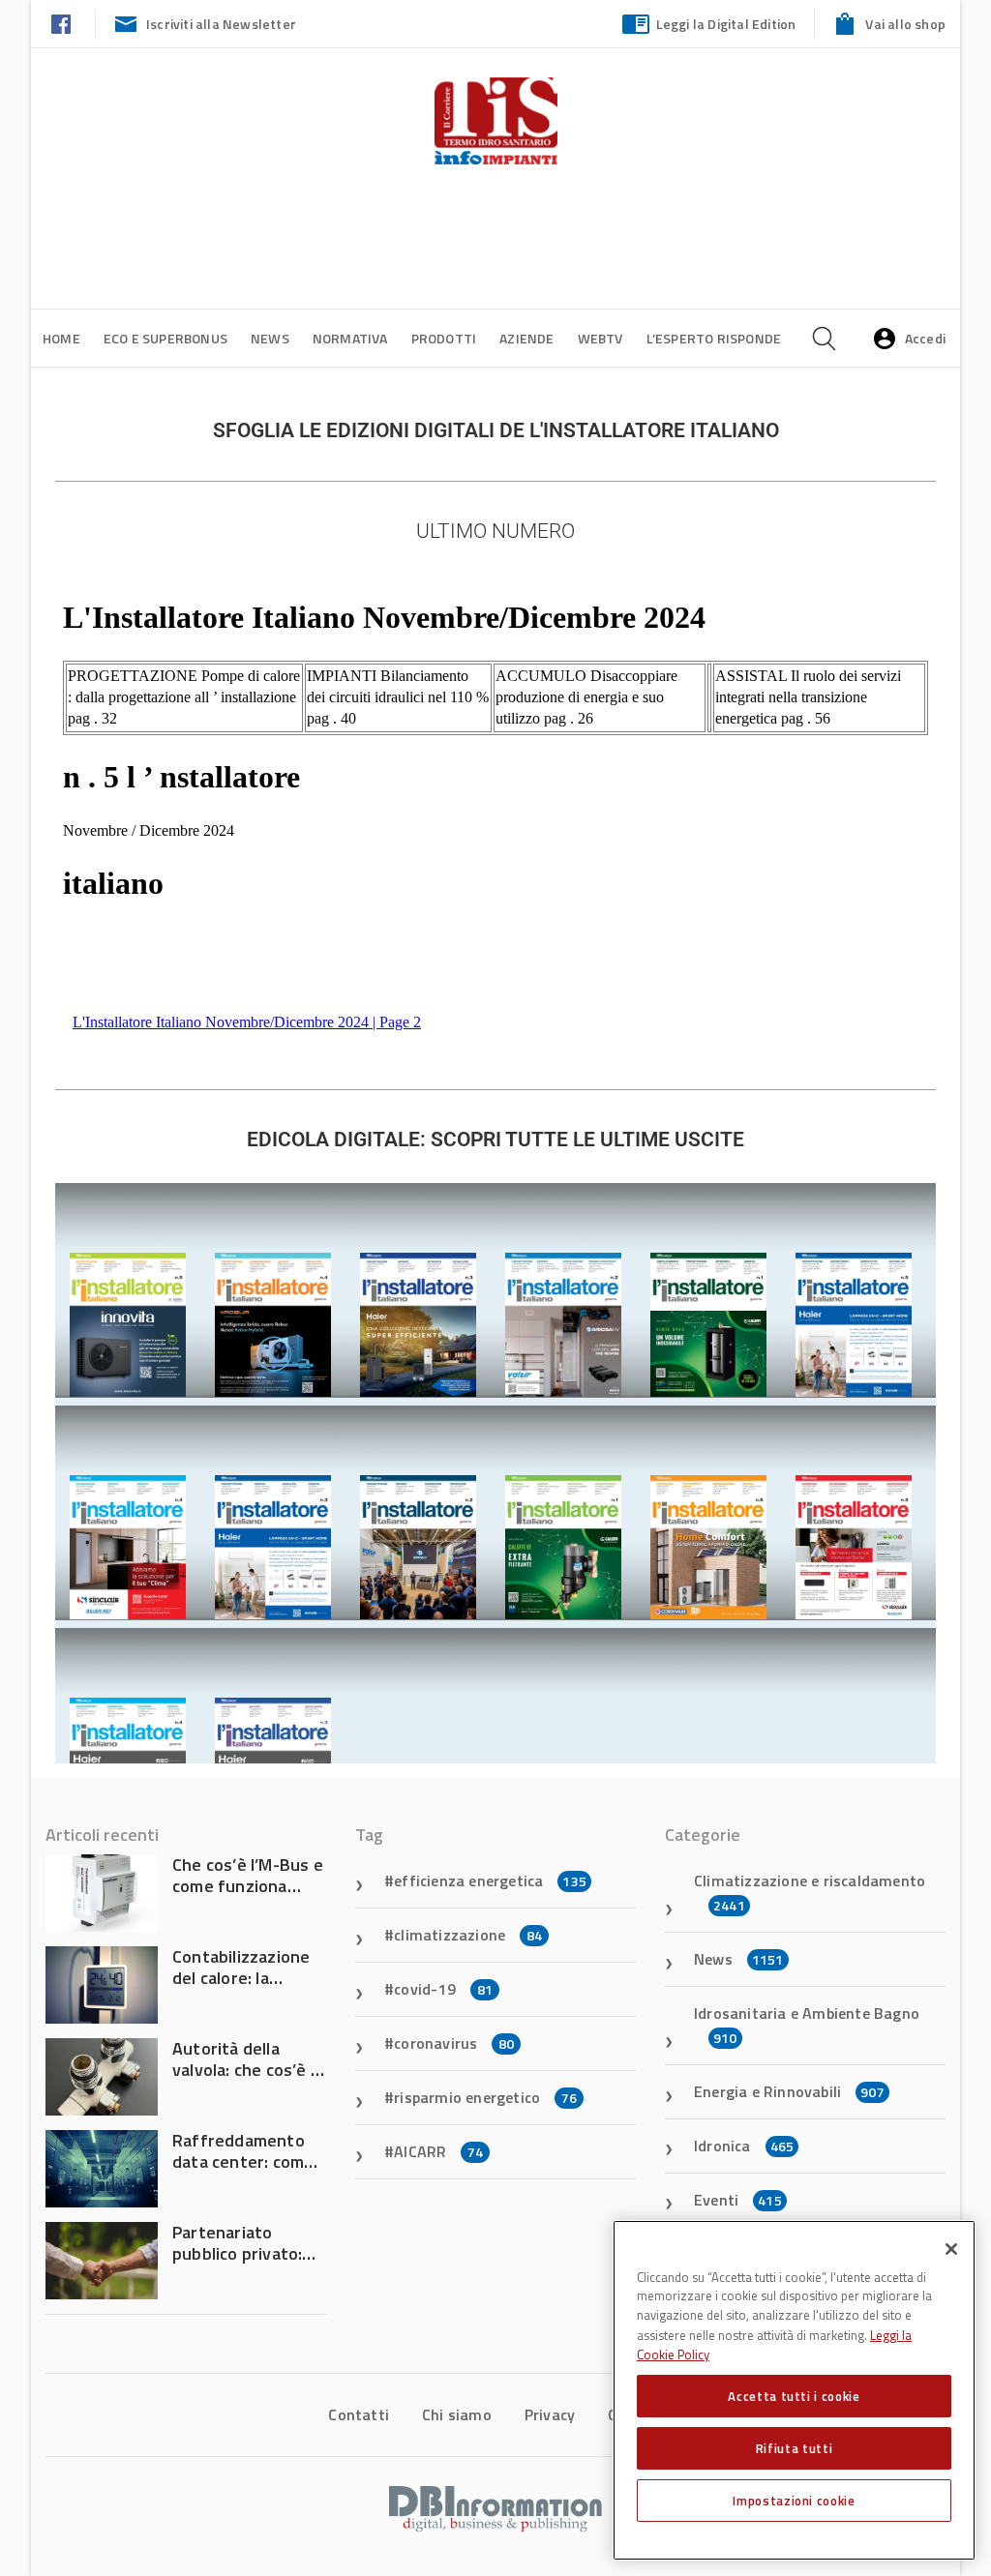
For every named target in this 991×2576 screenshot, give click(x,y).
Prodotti (444, 338)
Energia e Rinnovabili (789, 2091)
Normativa (350, 338)
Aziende (526, 338)
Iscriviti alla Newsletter (221, 24)
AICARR (438, 2151)
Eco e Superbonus (165, 338)
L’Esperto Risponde (714, 338)
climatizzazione (468, 1935)
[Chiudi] (951, 2249)
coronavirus (454, 2043)
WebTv (601, 338)
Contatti (359, 2414)
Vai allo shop (905, 24)
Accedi (925, 338)
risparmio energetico (485, 2097)
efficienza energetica (490, 1880)
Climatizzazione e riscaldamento (810, 1892)
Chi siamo (457, 2414)
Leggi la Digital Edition (726, 24)
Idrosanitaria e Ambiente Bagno (807, 2025)
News (270, 338)
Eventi (738, 2200)
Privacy (550, 2414)
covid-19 (443, 1989)
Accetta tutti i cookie (794, 2396)
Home (61, 338)
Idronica (744, 2146)
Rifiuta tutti (795, 2448)
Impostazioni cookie (794, 2501)
